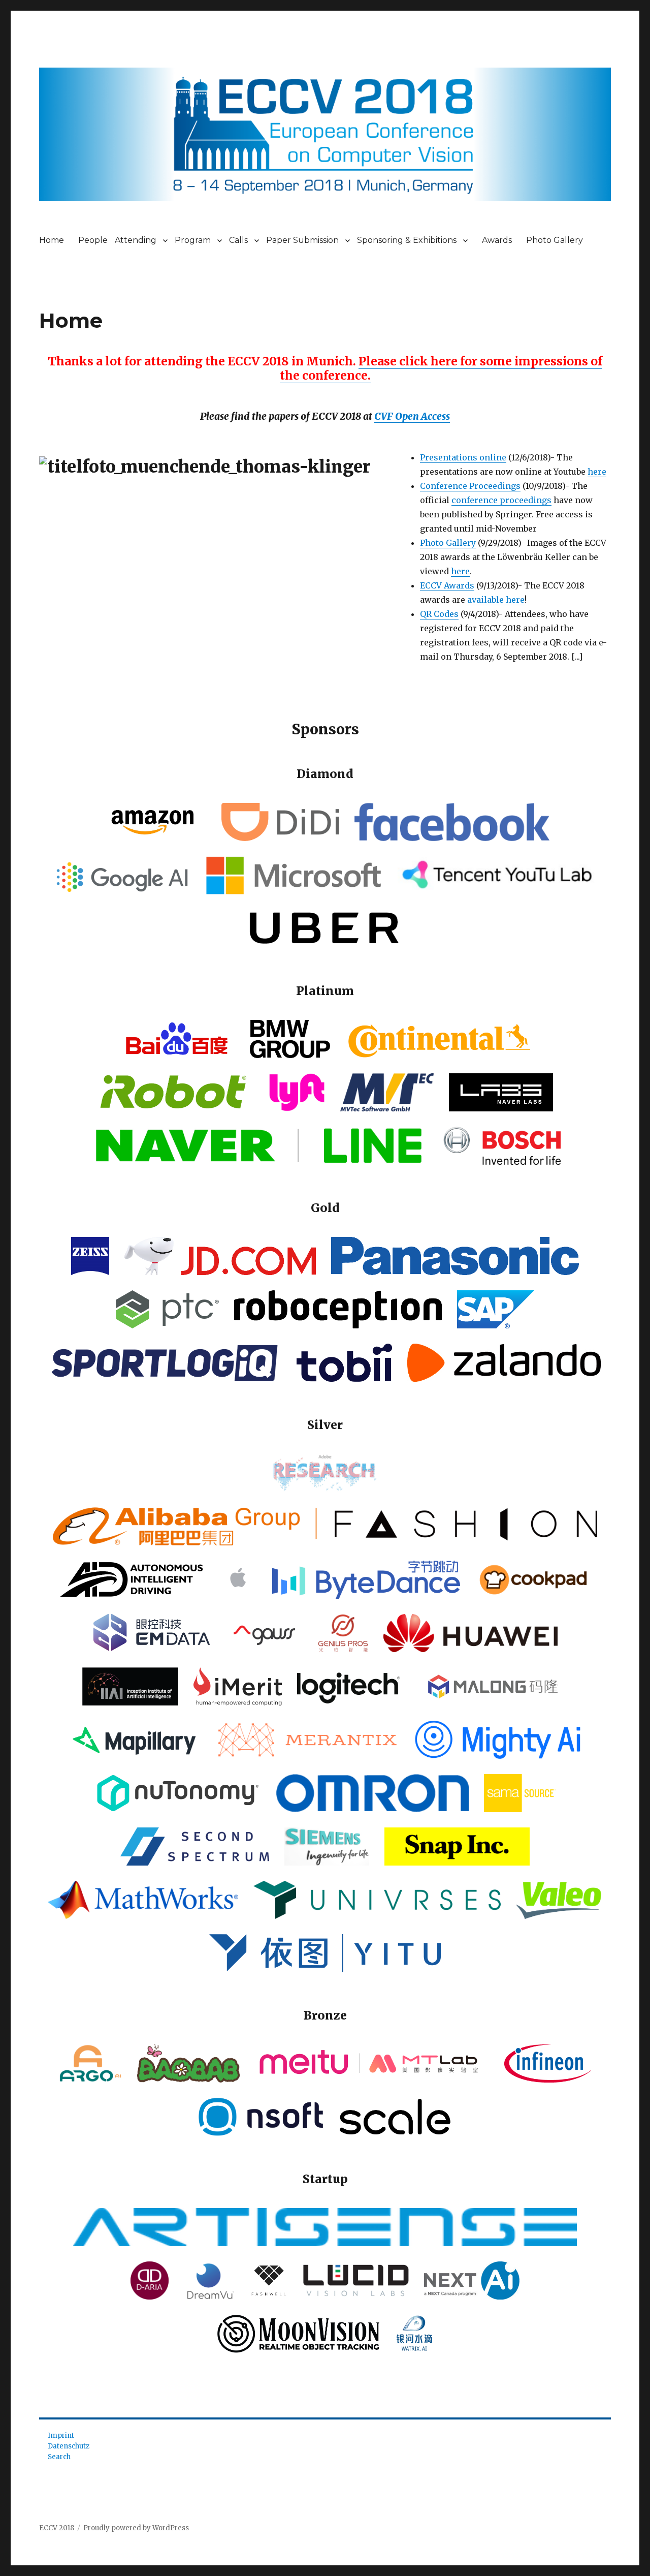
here (597, 472)
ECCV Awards (447, 585)
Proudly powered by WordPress (136, 2528)
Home (52, 240)
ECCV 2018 (57, 2528)
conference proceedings (501, 500)
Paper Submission (302, 240)
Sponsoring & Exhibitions (407, 240)
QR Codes (439, 614)
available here (496, 600)
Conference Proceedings (470, 486)
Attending (136, 240)
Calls (238, 240)
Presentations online (463, 457)
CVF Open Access (412, 416)
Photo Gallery (555, 240)
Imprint (61, 2435)
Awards (497, 240)
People (93, 240)
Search (59, 2457)
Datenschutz (69, 2446)
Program (193, 240)
